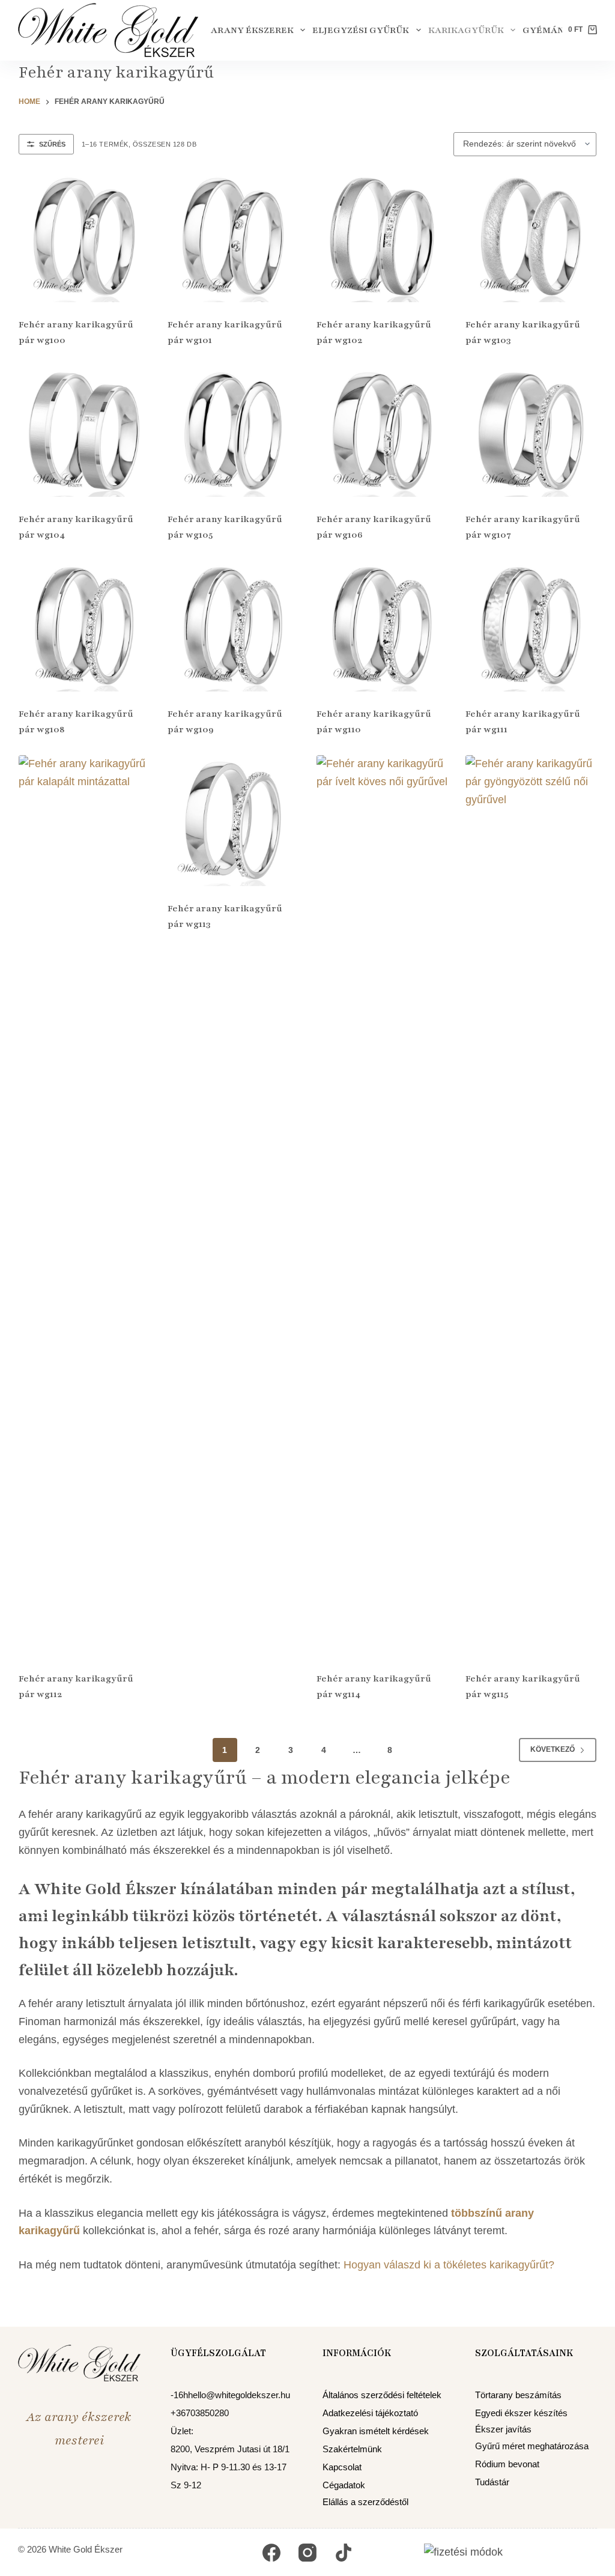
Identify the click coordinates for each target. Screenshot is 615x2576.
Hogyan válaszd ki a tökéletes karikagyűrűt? (450, 2265)
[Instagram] (307, 2552)
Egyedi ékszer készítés (521, 2412)
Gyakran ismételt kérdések (376, 2431)
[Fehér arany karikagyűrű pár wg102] (382, 237)
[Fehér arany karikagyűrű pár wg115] (531, 1206)
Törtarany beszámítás (518, 2394)
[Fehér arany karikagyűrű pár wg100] (84, 237)
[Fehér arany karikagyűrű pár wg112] (84, 1206)
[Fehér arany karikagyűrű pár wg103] (531, 237)
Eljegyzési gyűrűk (361, 30)
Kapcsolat (342, 2467)
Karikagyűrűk (466, 30)
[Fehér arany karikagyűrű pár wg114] (382, 1206)
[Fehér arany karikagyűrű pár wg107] (531, 431)
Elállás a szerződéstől (365, 2501)
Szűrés (52, 144)
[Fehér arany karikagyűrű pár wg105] (233, 431)
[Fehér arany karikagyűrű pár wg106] (382, 431)
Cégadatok (344, 2485)
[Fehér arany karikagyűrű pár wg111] (531, 626)
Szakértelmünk (352, 2449)
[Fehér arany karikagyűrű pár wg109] (233, 626)
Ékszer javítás (503, 2429)
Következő (553, 1749)
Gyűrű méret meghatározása (532, 2445)
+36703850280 (200, 2412)
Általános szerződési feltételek (382, 2394)
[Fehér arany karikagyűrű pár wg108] (84, 626)
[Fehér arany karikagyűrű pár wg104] (84, 431)
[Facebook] (271, 2552)
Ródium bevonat (507, 2464)
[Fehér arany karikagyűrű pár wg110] (382, 626)
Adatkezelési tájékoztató (370, 2412)
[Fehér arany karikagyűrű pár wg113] (233, 821)
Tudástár (492, 2482)
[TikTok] (344, 2552)
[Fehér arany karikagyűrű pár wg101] (233, 237)
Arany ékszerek (252, 30)
